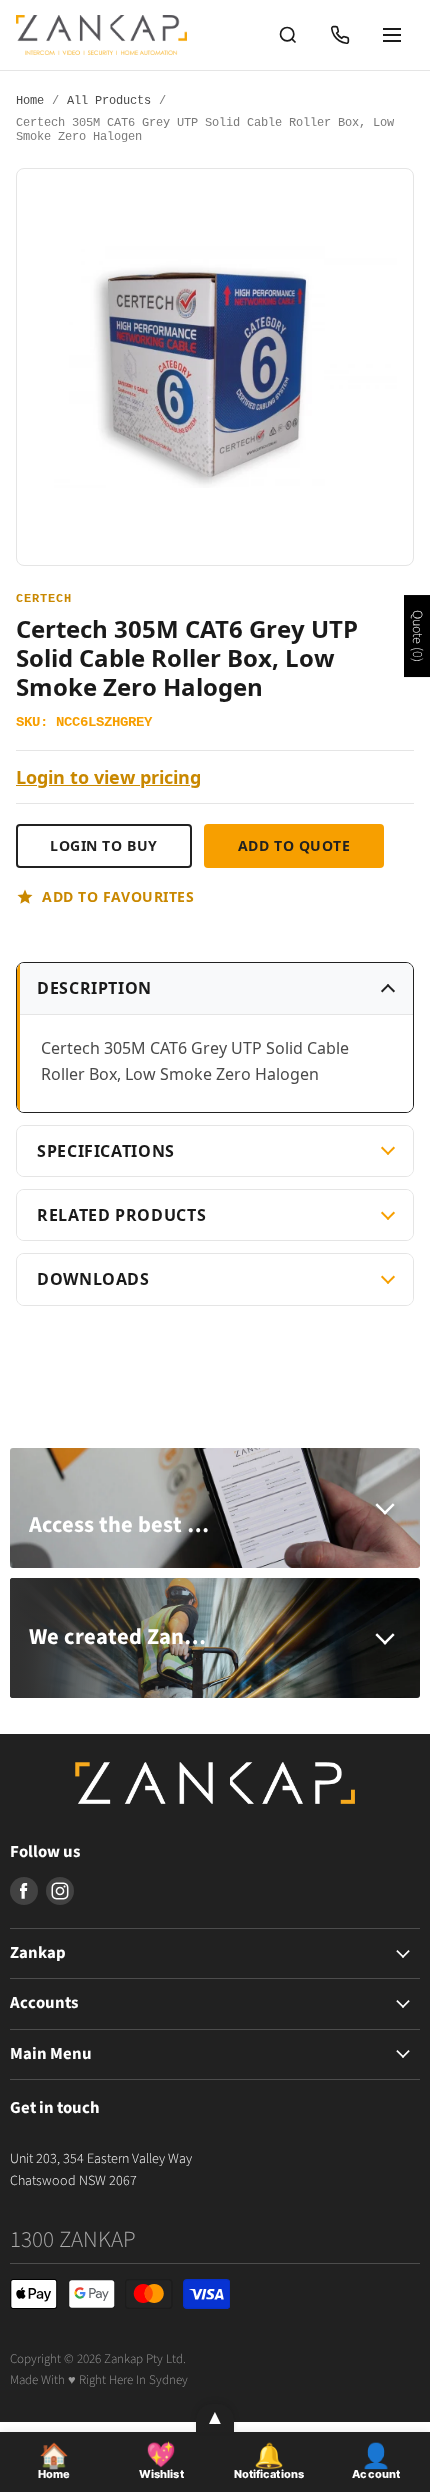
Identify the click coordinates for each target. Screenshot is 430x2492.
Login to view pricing (108, 777)
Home (30, 101)
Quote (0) (417, 636)
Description (94, 988)
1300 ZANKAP (73, 2239)
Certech (44, 599)
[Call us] (340, 35)
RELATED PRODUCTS (121, 1215)
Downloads (93, 1279)
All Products (109, 101)
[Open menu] (392, 35)
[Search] (288, 35)
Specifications (106, 1151)
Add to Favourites (118, 896)
